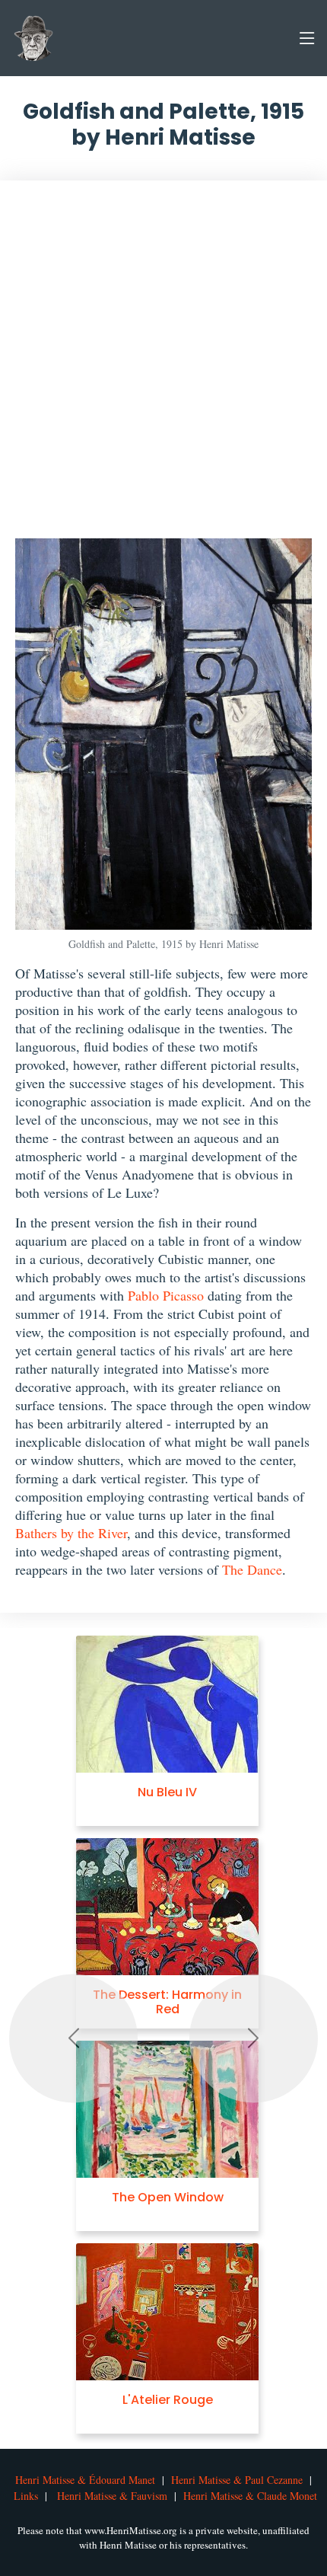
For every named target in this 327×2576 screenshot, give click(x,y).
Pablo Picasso (166, 1295)
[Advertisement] (163, 367)
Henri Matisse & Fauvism (112, 2496)
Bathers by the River (71, 1533)
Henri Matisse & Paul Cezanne (237, 2480)
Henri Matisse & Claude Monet (250, 2496)
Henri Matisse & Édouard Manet (85, 2480)
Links (26, 2496)
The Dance (252, 1569)
